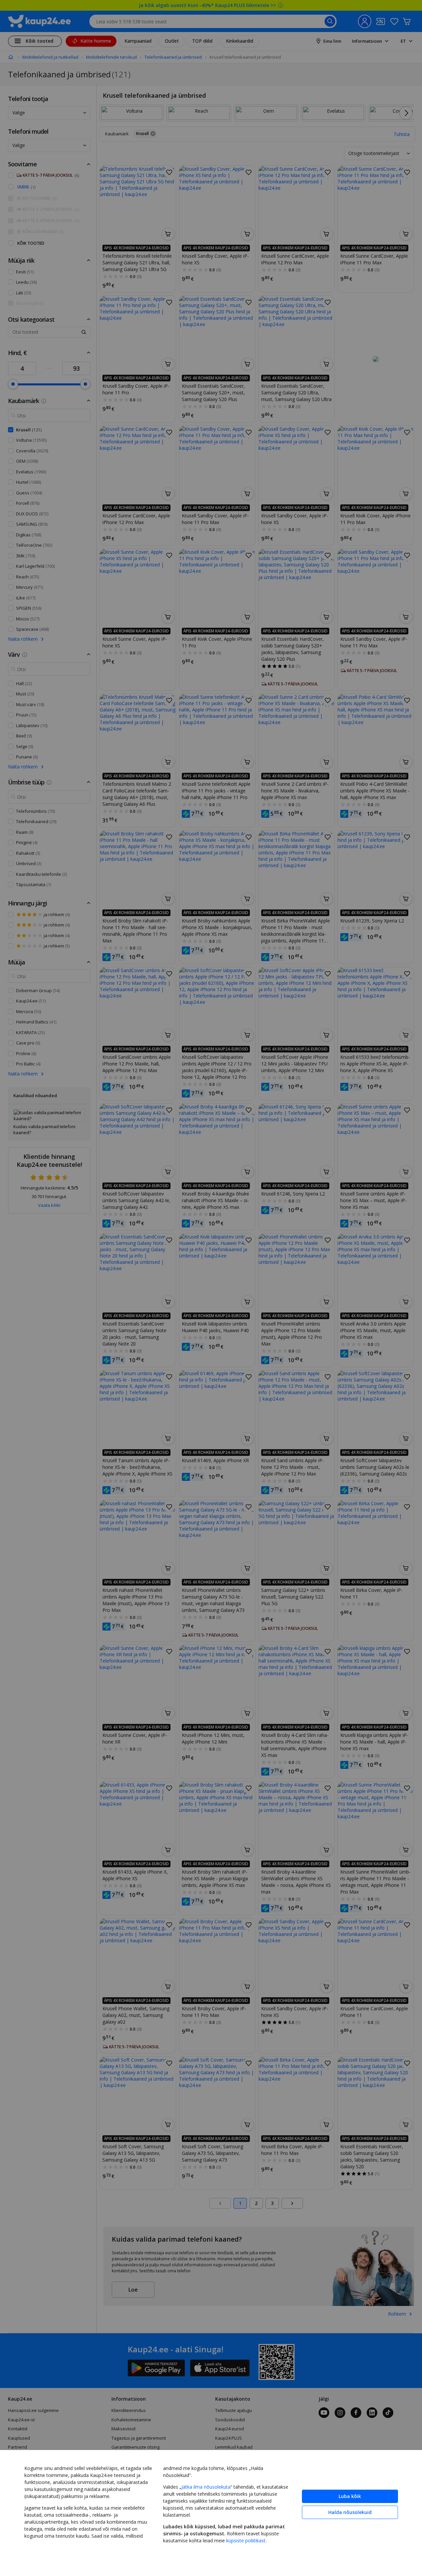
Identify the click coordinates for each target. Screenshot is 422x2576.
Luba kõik (350, 2496)
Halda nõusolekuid (350, 2512)
